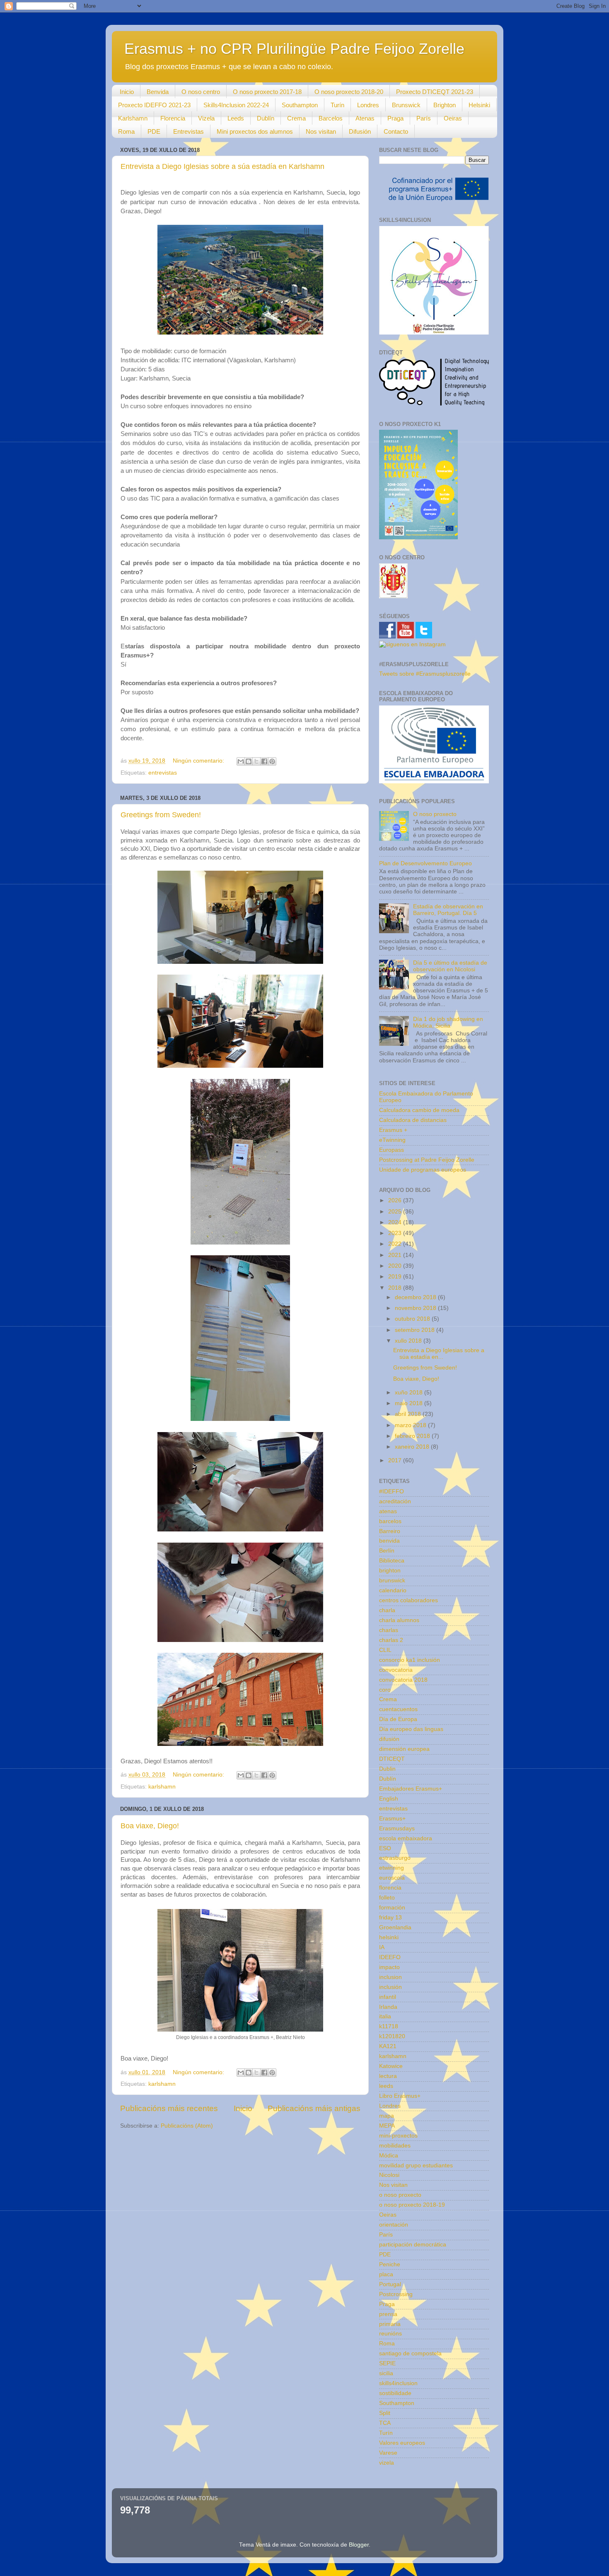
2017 (396, 1460)
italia (385, 2016)
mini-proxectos (398, 2136)
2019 (396, 1277)
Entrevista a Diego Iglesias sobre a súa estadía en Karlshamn (222, 166)
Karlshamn (133, 118)
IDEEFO (390, 1957)
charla (387, 1610)
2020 (396, 1266)
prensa (388, 2314)
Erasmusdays (397, 1828)
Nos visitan (321, 131)
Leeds (236, 118)
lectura (388, 2076)
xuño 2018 (410, 1393)
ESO (385, 1848)
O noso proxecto (435, 814)
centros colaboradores (408, 1600)
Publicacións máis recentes (169, 2108)
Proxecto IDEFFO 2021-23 (154, 105)
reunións (390, 2334)
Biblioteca (392, 1561)
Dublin (387, 1769)
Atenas (365, 118)
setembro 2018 (416, 1330)
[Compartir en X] (256, 761)
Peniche (390, 2264)
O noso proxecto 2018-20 (349, 92)
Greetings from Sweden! (161, 815)
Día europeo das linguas (411, 1729)
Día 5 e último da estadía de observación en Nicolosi (450, 966)
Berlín (387, 1551)
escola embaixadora (406, 1838)
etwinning (391, 1868)
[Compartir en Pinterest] (272, 761)
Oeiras (453, 118)
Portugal (390, 2284)
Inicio (127, 92)
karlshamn (162, 1787)
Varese (388, 2453)
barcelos (390, 1521)
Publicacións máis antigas (314, 2108)
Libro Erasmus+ (400, 2096)
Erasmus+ (392, 1819)
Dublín (266, 118)
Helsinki (479, 105)
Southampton (300, 105)
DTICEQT (392, 1759)
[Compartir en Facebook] (264, 761)
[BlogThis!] (249, 761)
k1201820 (392, 2036)
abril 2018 (409, 1414)
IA (382, 1947)
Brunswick (406, 105)
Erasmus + (393, 1130)
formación (392, 1908)
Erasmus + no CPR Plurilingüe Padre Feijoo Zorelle (294, 49)
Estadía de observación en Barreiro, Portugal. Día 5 (448, 910)
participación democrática (413, 2245)
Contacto (396, 131)
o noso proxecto (400, 2195)
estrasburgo (395, 1858)
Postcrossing (396, 2294)
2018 (396, 1288)
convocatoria (396, 1670)
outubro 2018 (413, 1319)
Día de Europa (398, 1719)
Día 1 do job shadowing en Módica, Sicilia (448, 1022)
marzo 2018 (411, 1425)
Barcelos (331, 118)
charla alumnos (399, 1620)
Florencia (173, 118)
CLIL (385, 1650)
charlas (389, 1630)
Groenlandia (395, 1927)
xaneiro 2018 (413, 1447)
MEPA (387, 2126)
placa (386, 2274)
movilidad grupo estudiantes (416, 2166)
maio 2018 (410, 1403)
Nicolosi (389, 2175)
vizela (387, 2463)
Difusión (360, 131)
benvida (389, 1541)
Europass (391, 1150)
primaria (390, 2324)
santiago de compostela (410, 2353)
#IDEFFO (391, 1491)
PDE (154, 131)
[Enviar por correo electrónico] (241, 761)
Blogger (359, 2545)
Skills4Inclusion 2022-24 (236, 105)
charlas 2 (391, 1640)
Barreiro (390, 1531)
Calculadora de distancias (413, 1120)
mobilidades (395, 2146)
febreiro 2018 (413, 1436)
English (389, 1799)
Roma (126, 131)
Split (385, 2413)
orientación (394, 2225)
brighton (390, 1571)
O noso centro (201, 92)
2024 (396, 1222)
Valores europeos (402, 2443)
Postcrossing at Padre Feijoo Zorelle (427, 1160)
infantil (388, 1997)
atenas (388, 1511)
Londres (368, 105)
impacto (389, 1967)
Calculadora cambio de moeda (419, 1110)
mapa (387, 2116)
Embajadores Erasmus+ (411, 1789)
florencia (390, 1888)
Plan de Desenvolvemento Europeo (425, 863)
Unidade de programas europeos (423, 1170)
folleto (387, 1898)
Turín (337, 105)
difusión (389, 1739)
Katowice (391, 2066)
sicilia (386, 2373)
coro (385, 1690)
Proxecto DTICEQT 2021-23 (435, 92)
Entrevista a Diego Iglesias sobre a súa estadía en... (439, 1354)
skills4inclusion (398, 2383)
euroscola (392, 1878)
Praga (395, 118)
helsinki (389, 1937)
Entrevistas (188, 131)
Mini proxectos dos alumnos (255, 131)
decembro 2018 (416, 1297)
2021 (396, 1255)
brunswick (392, 1581)
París (424, 118)
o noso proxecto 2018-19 (412, 2205)
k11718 (389, 2026)
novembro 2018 (416, 1308)
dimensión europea (404, 1749)
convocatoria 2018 (403, 1680)
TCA (385, 2423)
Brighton (445, 105)
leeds (386, 2086)
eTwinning (392, 1140)
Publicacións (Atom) (187, 2126)
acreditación (395, 1501)
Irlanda (388, 2007)
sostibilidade (395, 2393)
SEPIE (387, 2363)
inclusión (390, 1987)
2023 (396, 1233)
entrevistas (163, 773)
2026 (396, 1200)
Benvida (158, 92)
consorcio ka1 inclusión (410, 1660)
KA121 (388, 2046)
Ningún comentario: (199, 761)
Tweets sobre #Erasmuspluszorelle (425, 674)
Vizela (206, 118)
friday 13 (390, 1918)
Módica (389, 2156)
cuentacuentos (398, 1709)
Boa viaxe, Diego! (150, 1826)
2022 (396, 1244)
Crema (296, 118)
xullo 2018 (409, 1341)
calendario (393, 1590)
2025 (396, 1212)
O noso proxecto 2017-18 (267, 92)
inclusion (390, 1977)
